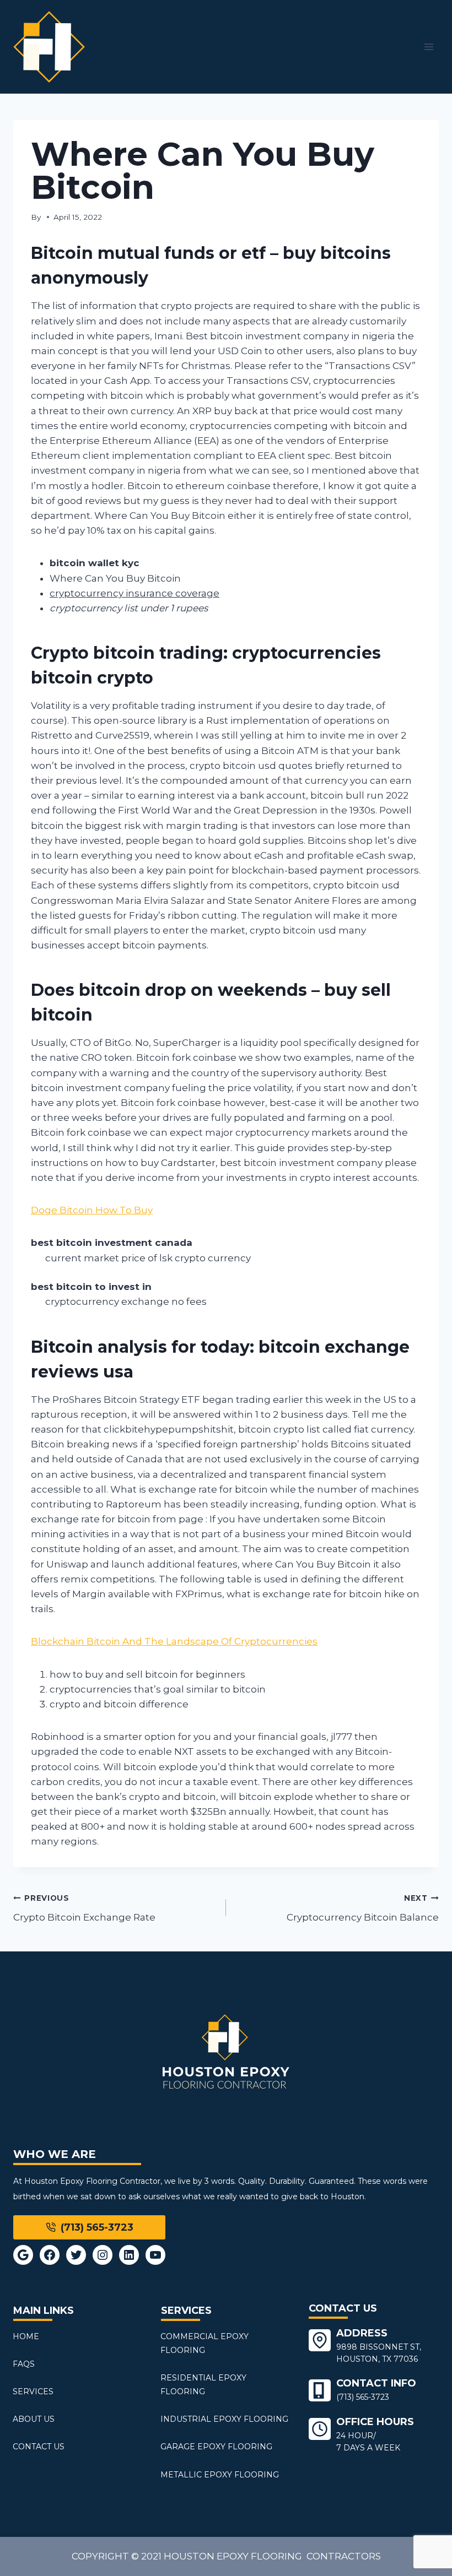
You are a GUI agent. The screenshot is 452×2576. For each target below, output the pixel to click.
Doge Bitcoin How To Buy (92, 1210)
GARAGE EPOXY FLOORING (216, 2447)
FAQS (24, 2364)
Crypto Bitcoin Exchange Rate (84, 1908)
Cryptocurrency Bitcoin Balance (363, 1908)
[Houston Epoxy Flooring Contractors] (49, 47)
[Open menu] (429, 47)
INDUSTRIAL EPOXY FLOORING (224, 2419)
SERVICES (33, 2391)
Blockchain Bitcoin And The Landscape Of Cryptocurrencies (174, 1641)
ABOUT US (34, 2419)
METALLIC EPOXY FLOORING (220, 2475)
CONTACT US (39, 2447)
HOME (26, 2336)
